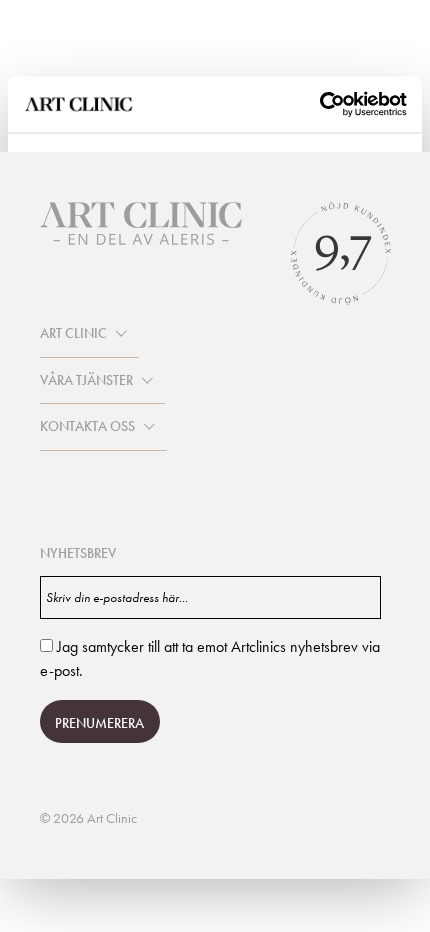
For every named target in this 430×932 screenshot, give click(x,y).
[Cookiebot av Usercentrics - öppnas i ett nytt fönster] (319, 105)
